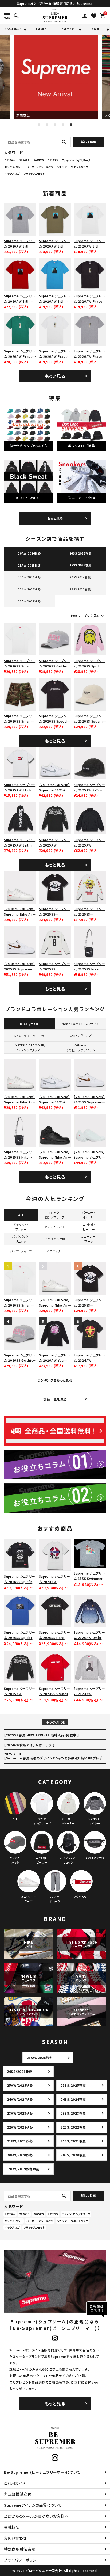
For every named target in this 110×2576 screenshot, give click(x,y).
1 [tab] (39, 125)
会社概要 (12, 2527)
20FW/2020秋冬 (20, 2155)
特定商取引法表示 (20, 2549)
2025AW (39, 160)
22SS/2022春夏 (73, 2127)
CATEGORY (68, 29)
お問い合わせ (15, 2538)
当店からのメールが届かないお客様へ (36, 2516)
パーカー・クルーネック (40, 167)
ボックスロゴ (12, 174)
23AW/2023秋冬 (20, 2113)
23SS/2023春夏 (73, 2113)
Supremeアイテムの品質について (33, 2505)
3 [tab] (55, 125)
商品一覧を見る (55, 1399)
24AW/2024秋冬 (20, 2099)
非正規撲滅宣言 (18, 2494)
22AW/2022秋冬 (20, 2127)
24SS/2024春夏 (73, 2099)
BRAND (96, 29)
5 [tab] (71, 125)
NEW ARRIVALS (13, 29)
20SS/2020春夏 (73, 2155)
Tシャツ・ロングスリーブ (76, 160)
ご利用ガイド (15, 2483)
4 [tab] (63, 125)
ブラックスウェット (34, 174)
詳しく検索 (89, 142)
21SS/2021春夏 (73, 2141)
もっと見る (55, 376)
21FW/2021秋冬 (20, 2141)
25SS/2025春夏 (73, 2085)
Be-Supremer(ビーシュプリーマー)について (42, 2472)
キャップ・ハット (14, 167)
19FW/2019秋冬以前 (23, 2169)
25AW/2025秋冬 (20, 2085)
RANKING (41, 29)
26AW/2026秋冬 (40, 2057)
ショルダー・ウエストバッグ (72, 167)
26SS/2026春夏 (20, 2071)
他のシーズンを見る (88, 616)
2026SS (24, 160)
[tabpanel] (55, 77)
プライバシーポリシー (22, 2560)
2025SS (53, 160)
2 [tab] (47, 125)
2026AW (10, 160)
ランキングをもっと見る (55, 1380)
